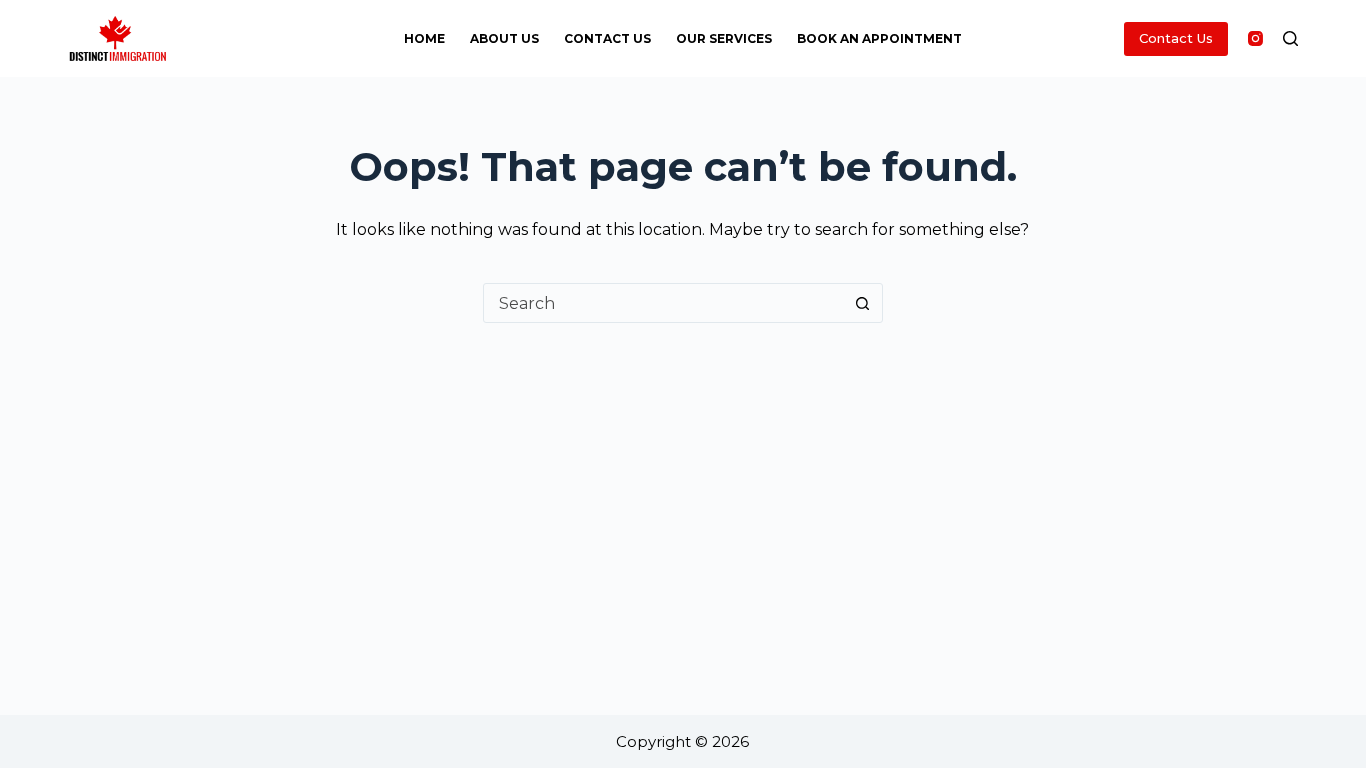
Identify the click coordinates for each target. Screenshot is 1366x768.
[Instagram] (1255, 38)
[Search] (1290, 38)
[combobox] (664, 303)
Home (424, 38)
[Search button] (863, 303)
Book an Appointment (879, 38)
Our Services (724, 38)
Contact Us (607, 38)
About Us (504, 38)
